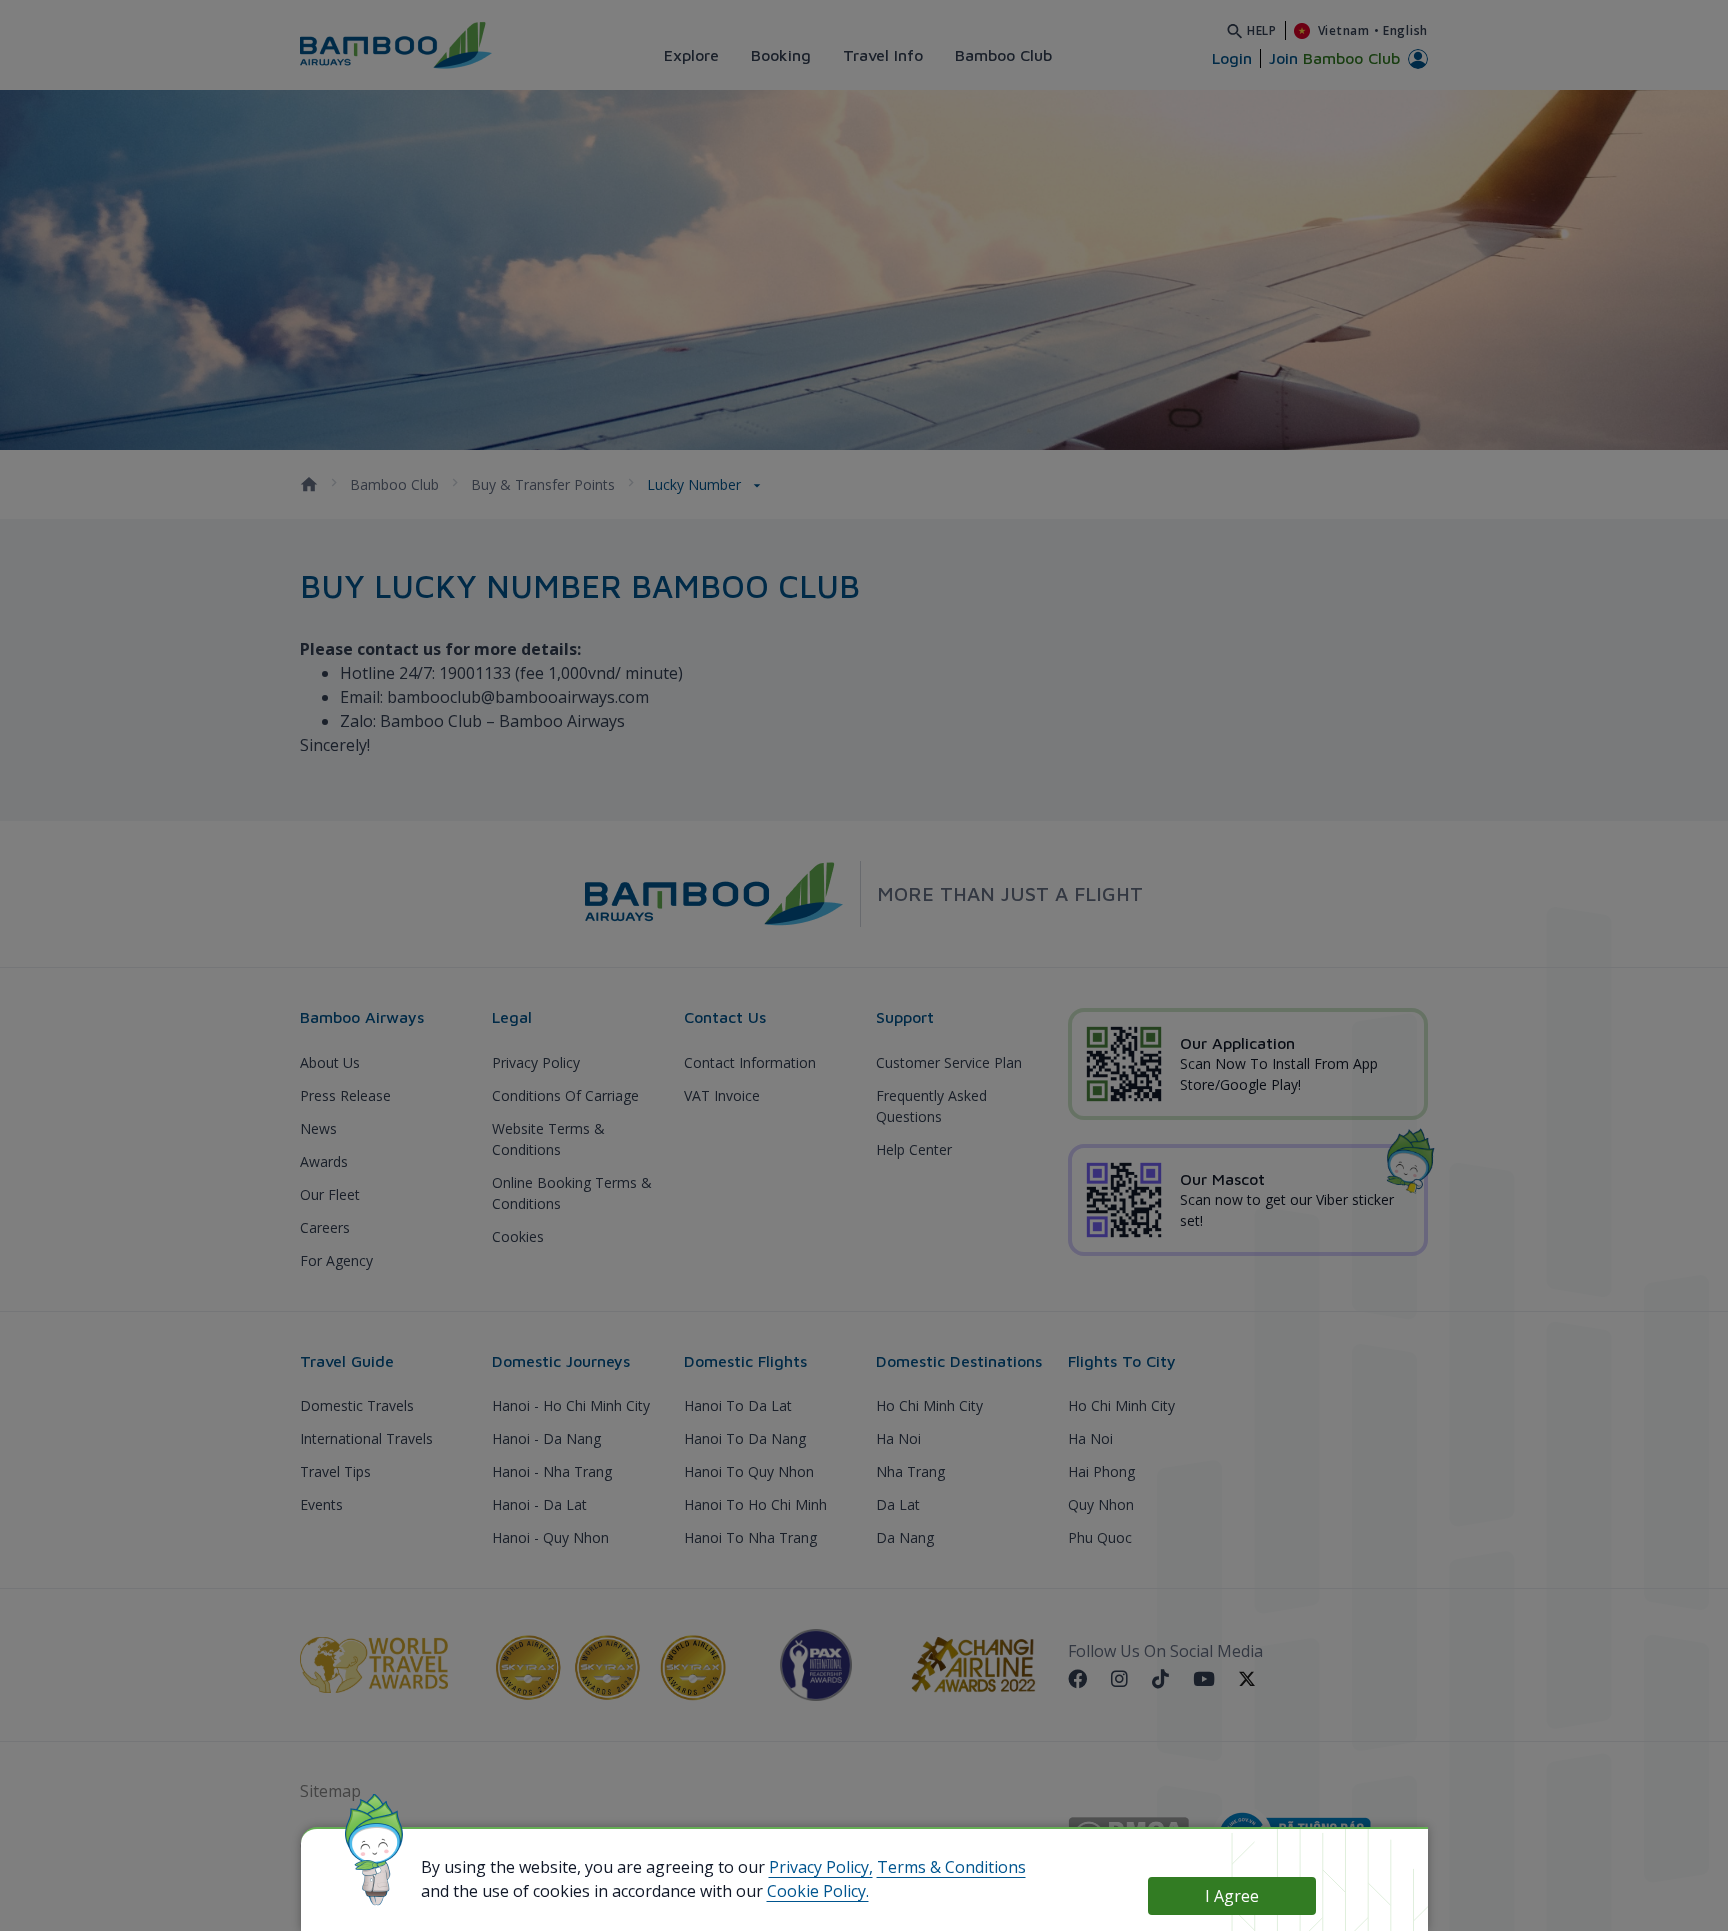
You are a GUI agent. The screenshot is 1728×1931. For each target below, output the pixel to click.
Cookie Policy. (818, 1891)
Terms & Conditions (951, 1867)
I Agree (1232, 1896)
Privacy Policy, (821, 1867)
